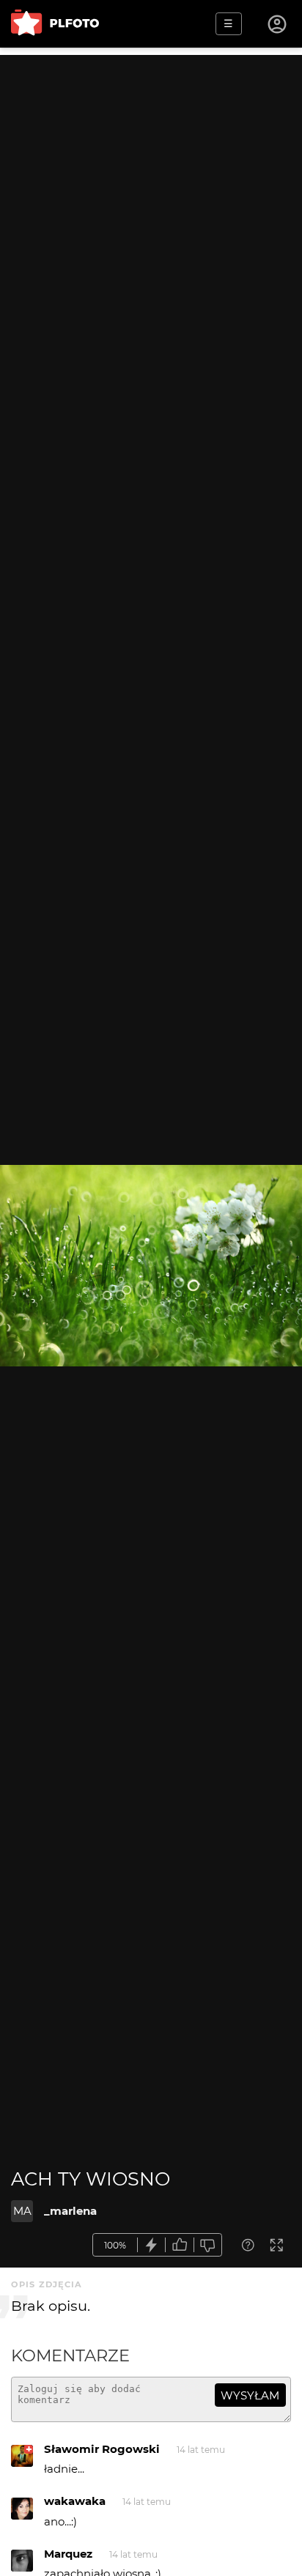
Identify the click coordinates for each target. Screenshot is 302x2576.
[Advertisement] (151, 206)
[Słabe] (208, 2245)
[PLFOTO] (55, 24)
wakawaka (75, 2501)
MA (22, 2211)
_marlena (70, 2211)
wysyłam (250, 2395)
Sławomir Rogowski (102, 2449)
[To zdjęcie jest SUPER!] (152, 2245)
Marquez (68, 2554)
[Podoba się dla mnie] (180, 2245)
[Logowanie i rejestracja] (278, 24)
